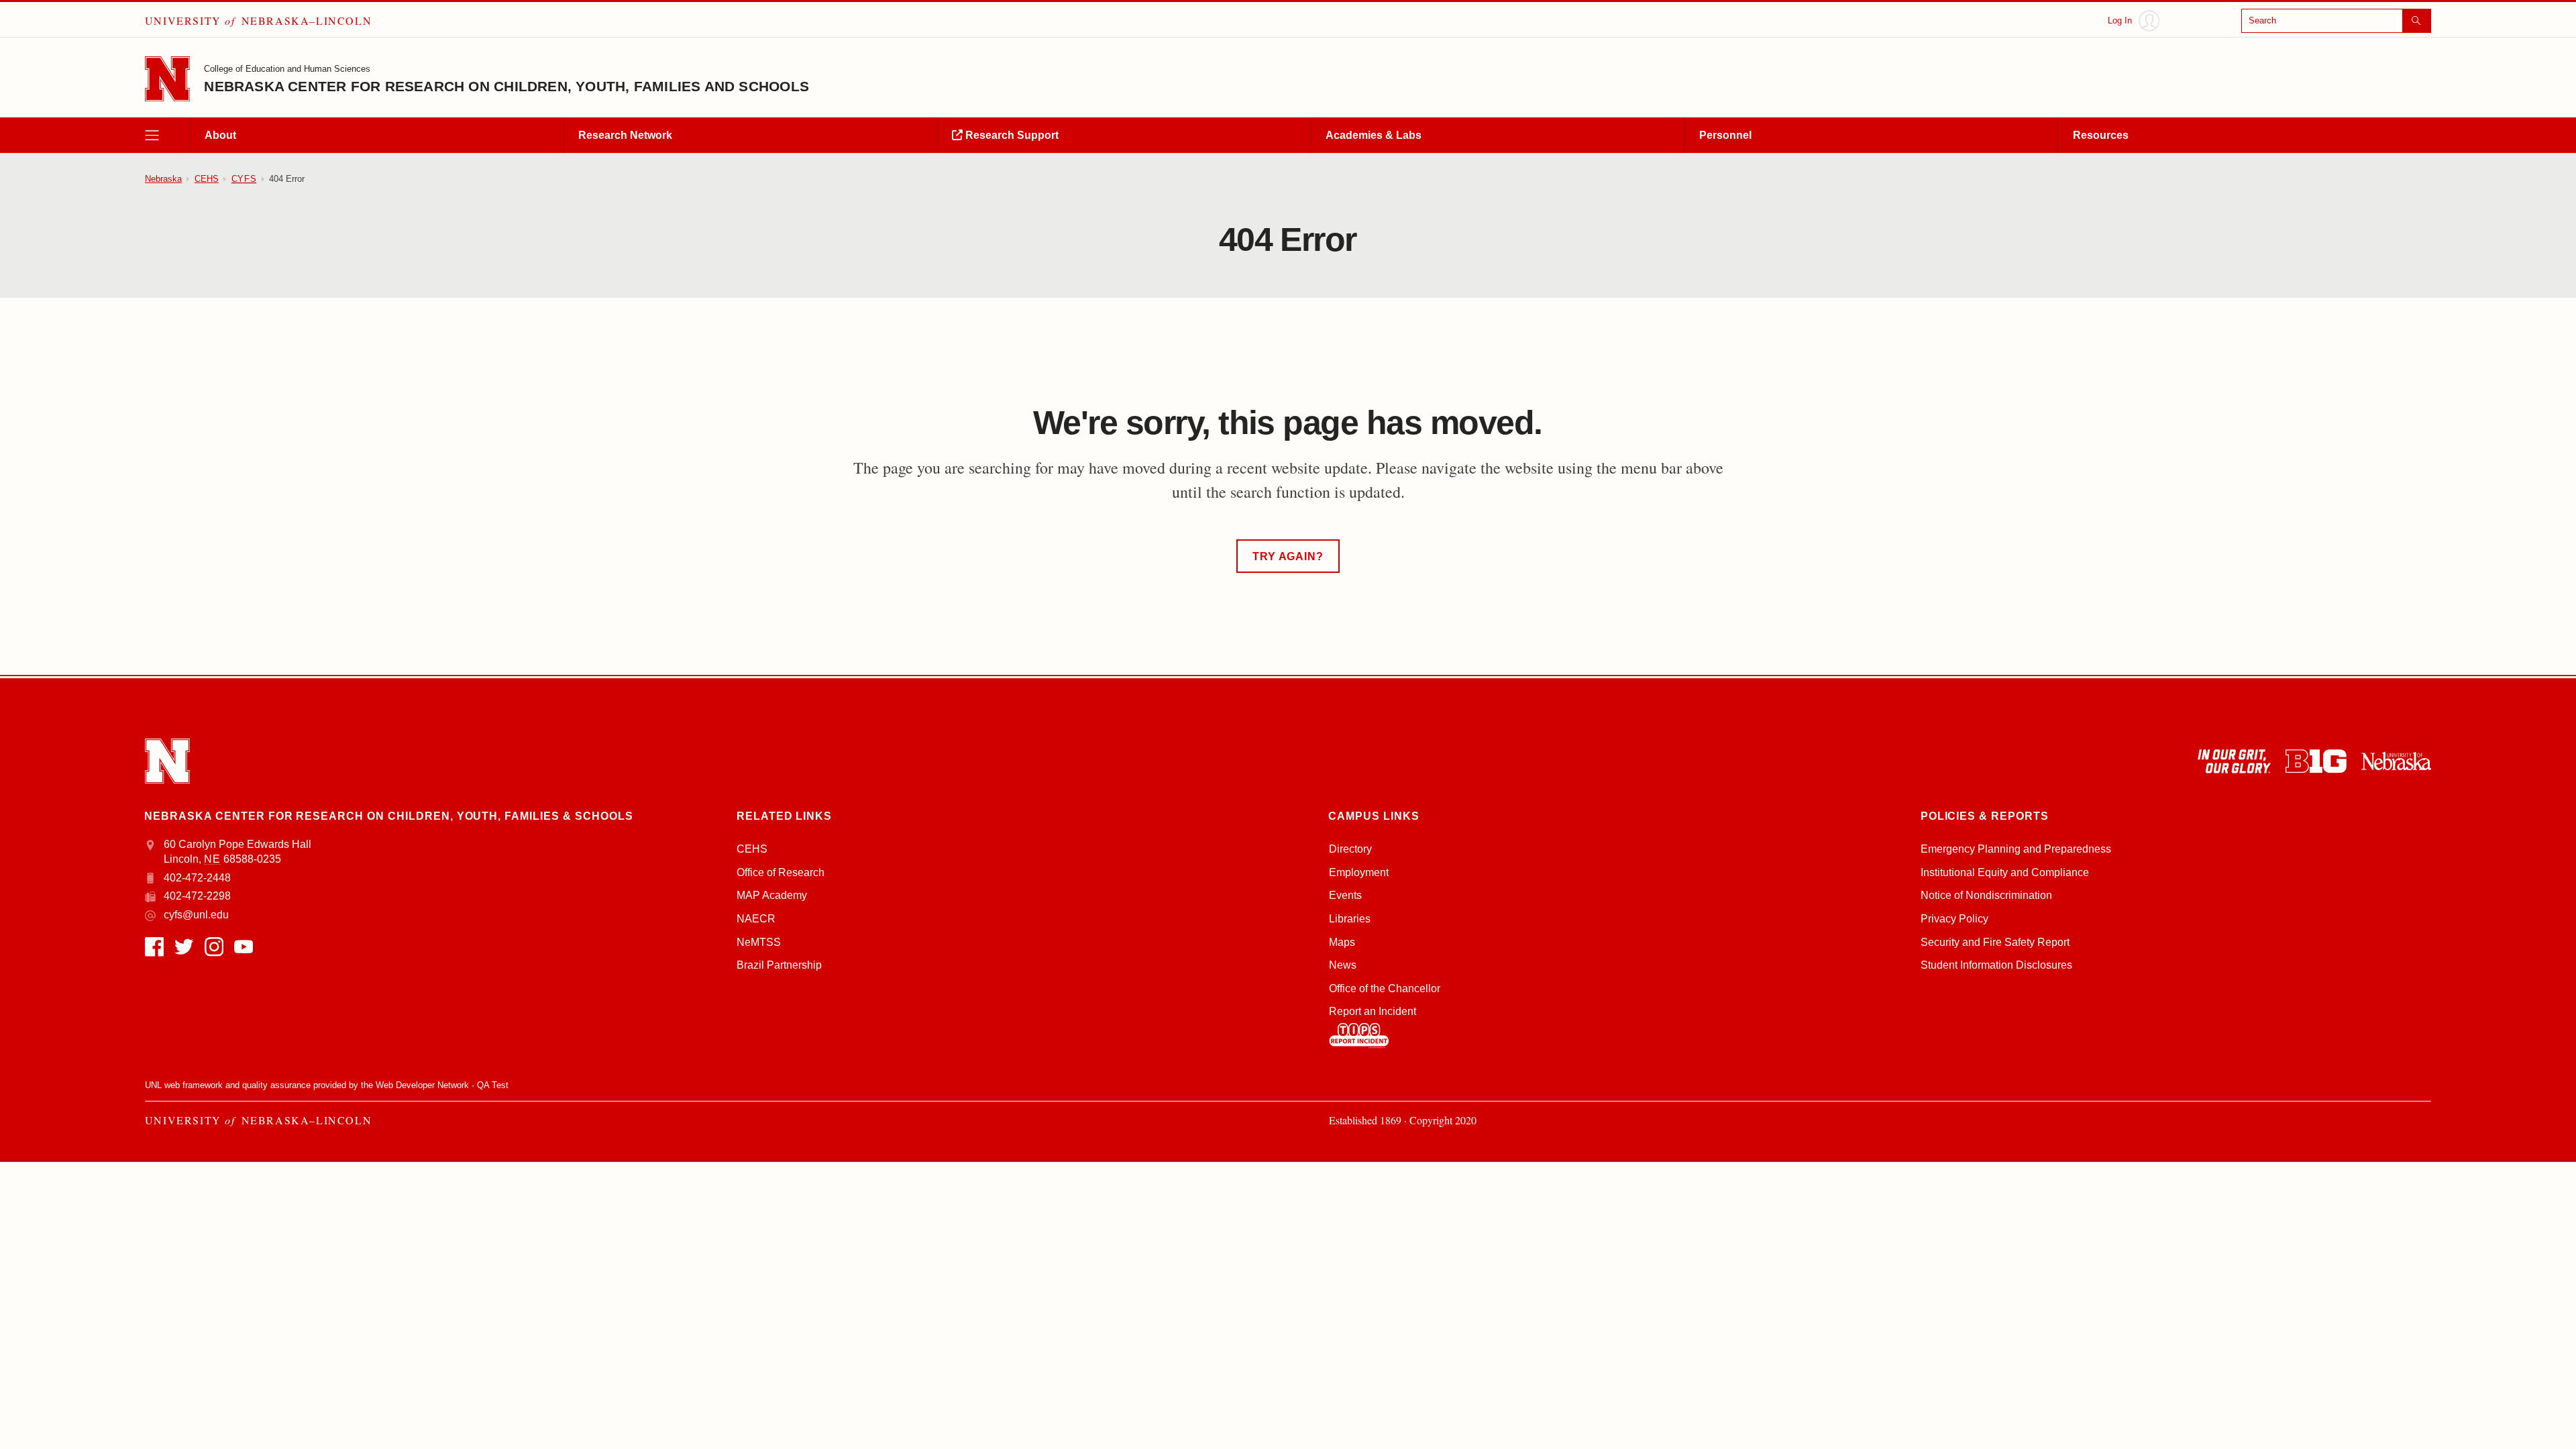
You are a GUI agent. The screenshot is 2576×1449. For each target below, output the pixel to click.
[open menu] (167, 135)
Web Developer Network (422, 1085)
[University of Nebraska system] (2396, 761)
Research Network (625, 135)
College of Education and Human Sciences (287, 69)
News (1343, 965)
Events (1345, 895)
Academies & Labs (1374, 135)
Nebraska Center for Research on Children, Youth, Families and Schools (506, 87)
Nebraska (163, 179)
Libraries (1350, 919)
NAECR (756, 919)
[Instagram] (214, 947)
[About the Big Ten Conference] (2316, 761)
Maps (1342, 942)
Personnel (1725, 135)
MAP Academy (772, 895)
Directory (1350, 849)
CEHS (207, 179)
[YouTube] (244, 947)
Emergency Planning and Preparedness (2016, 849)
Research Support (1011, 135)
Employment (1359, 872)
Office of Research (781, 872)
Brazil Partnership (779, 965)
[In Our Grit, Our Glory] (2234, 761)
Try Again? (1288, 556)
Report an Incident (1373, 1011)
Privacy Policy (1954, 919)
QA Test (493, 1085)
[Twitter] (184, 947)
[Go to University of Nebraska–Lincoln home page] (167, 79)
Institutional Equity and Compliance (2005, 872)
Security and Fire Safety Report (1995, 942)
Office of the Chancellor (1385, 988)
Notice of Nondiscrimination (1986, 895)
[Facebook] (154, 947)
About (220, 135)
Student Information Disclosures (1996, 965)
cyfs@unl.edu (196, 915)
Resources (2101, 135)
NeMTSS (759, 942)
